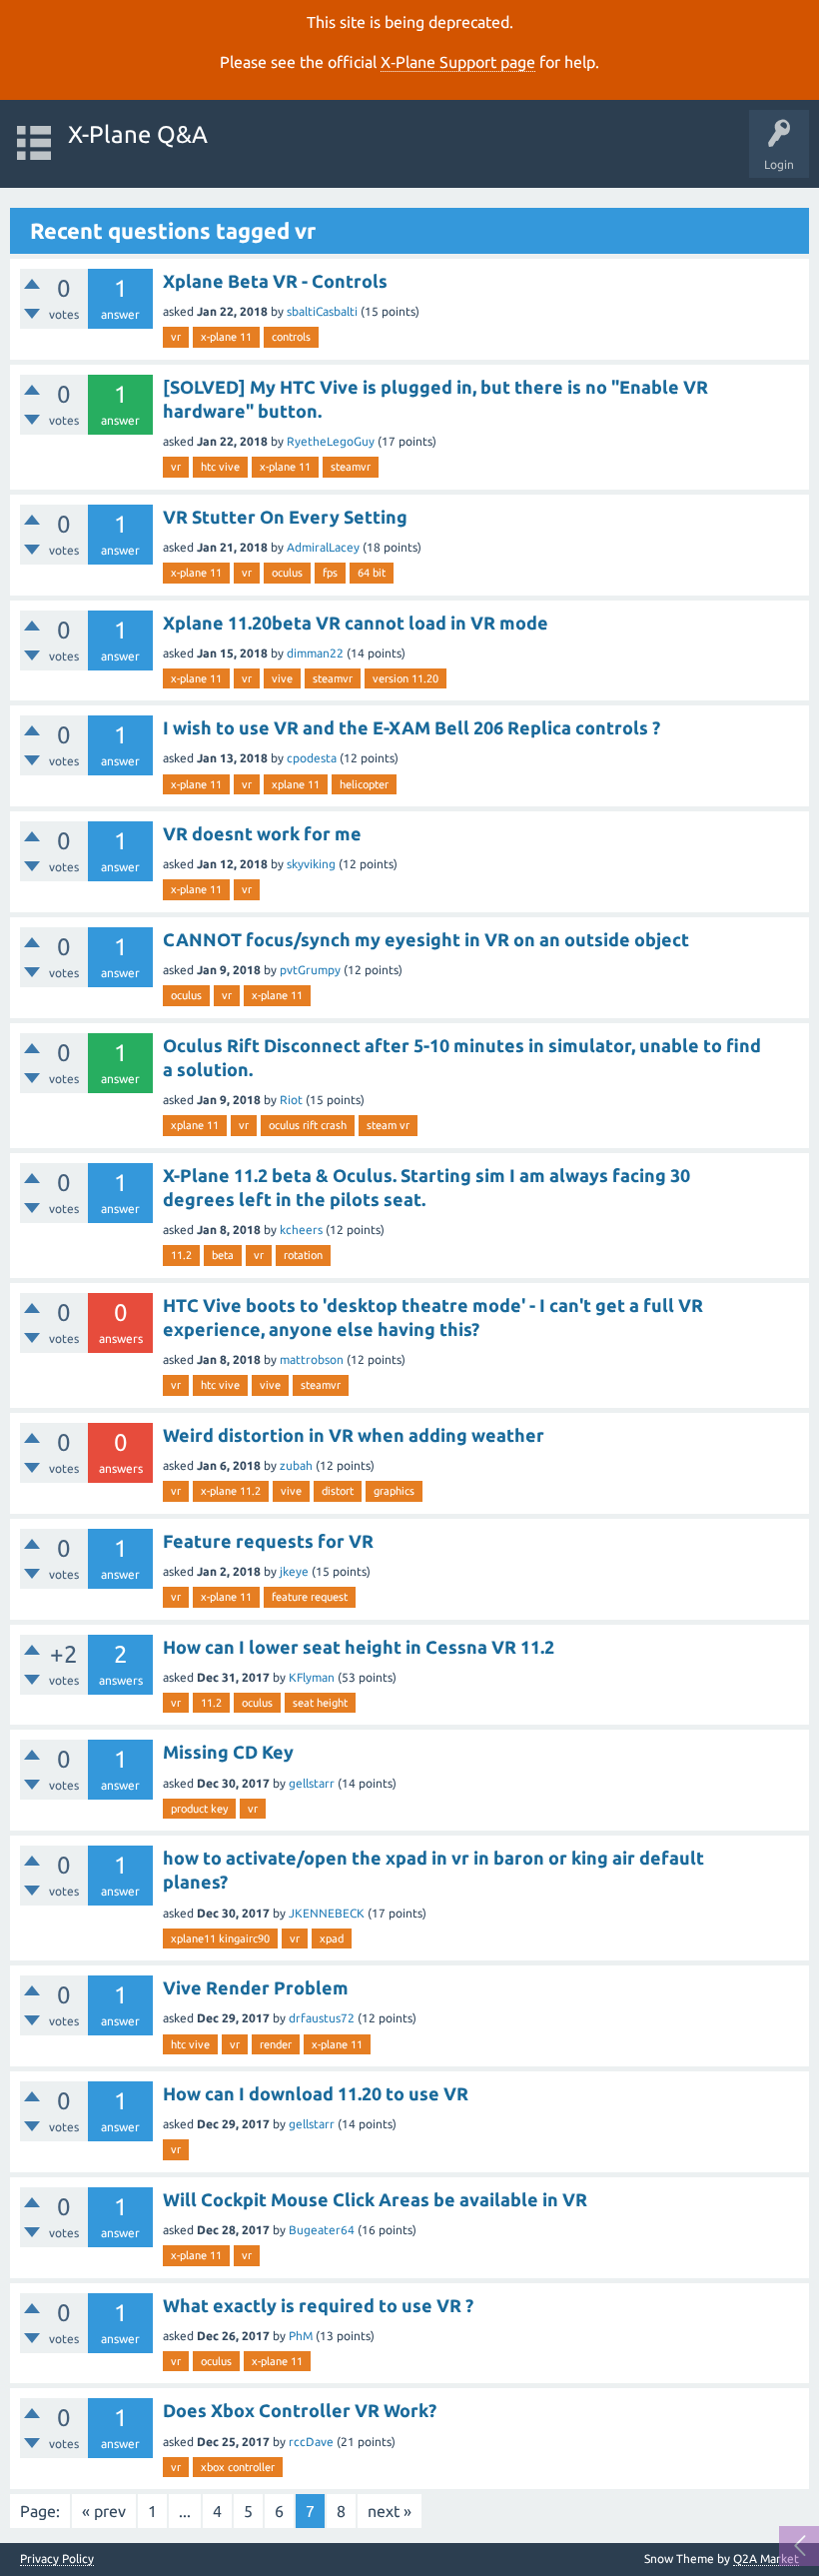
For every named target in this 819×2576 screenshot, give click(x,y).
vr (176, 337)
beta (223, 1255)
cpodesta (312, 758)
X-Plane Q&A (138, 134)
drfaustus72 (322, 2018)
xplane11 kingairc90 (220, 1938)
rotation (303, 1255)
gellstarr (312, 1783)
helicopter (364, 784)
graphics (394, 1491)
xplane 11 (296, 784)
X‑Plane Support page (458, 62)
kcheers (301, 1230)
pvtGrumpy (310, 970)
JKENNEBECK (327, 1913)
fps (330, 573)
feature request (310, 1597)
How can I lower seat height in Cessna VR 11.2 (359, 1647)
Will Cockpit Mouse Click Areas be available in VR (375, 2199)
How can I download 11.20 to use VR (316, 2093)
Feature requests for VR (268, 1541)
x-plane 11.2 (231, 1491)
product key (199, 1809)
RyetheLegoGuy (331, 441)
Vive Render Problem (256, 1987)
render (276, 2044)
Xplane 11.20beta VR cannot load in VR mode (356, 623)
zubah (296, 1465)
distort (338, 1491)
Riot (291, 1100)
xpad (332, 1938)
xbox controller (238, 2467)
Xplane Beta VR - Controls (275, 281)
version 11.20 (406, 678)
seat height (320, 1703)
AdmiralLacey (323, 547)
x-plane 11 (226, 337)
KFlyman (312, 1677)
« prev (104, 2511)
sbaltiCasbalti (322, 311)
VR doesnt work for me (262, 833)
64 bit (372, 573)
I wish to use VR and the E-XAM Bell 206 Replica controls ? (411, 727)
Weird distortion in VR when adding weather (354, 1435)
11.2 (181, 1255)
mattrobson (312, 1359)
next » (390, 2511)
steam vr (388, 1125)
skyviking (311, 864)
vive (282, 678)
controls (291, 337)
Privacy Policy (57, 2559)
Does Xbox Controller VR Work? (300, 2410)
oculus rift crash (308, 1125)
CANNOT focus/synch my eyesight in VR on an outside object (426, 939)
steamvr (351, 467)
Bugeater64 (322, 2230)
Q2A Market (766, 2559)
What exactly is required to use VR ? (318, 2305)
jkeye (294, 1571)
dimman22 (315, 653)
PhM (301, 2336)
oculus (287, 573)
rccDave (311, 2442)
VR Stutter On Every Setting (285, 517)
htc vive (220, 467)
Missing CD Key (228, 1752)
